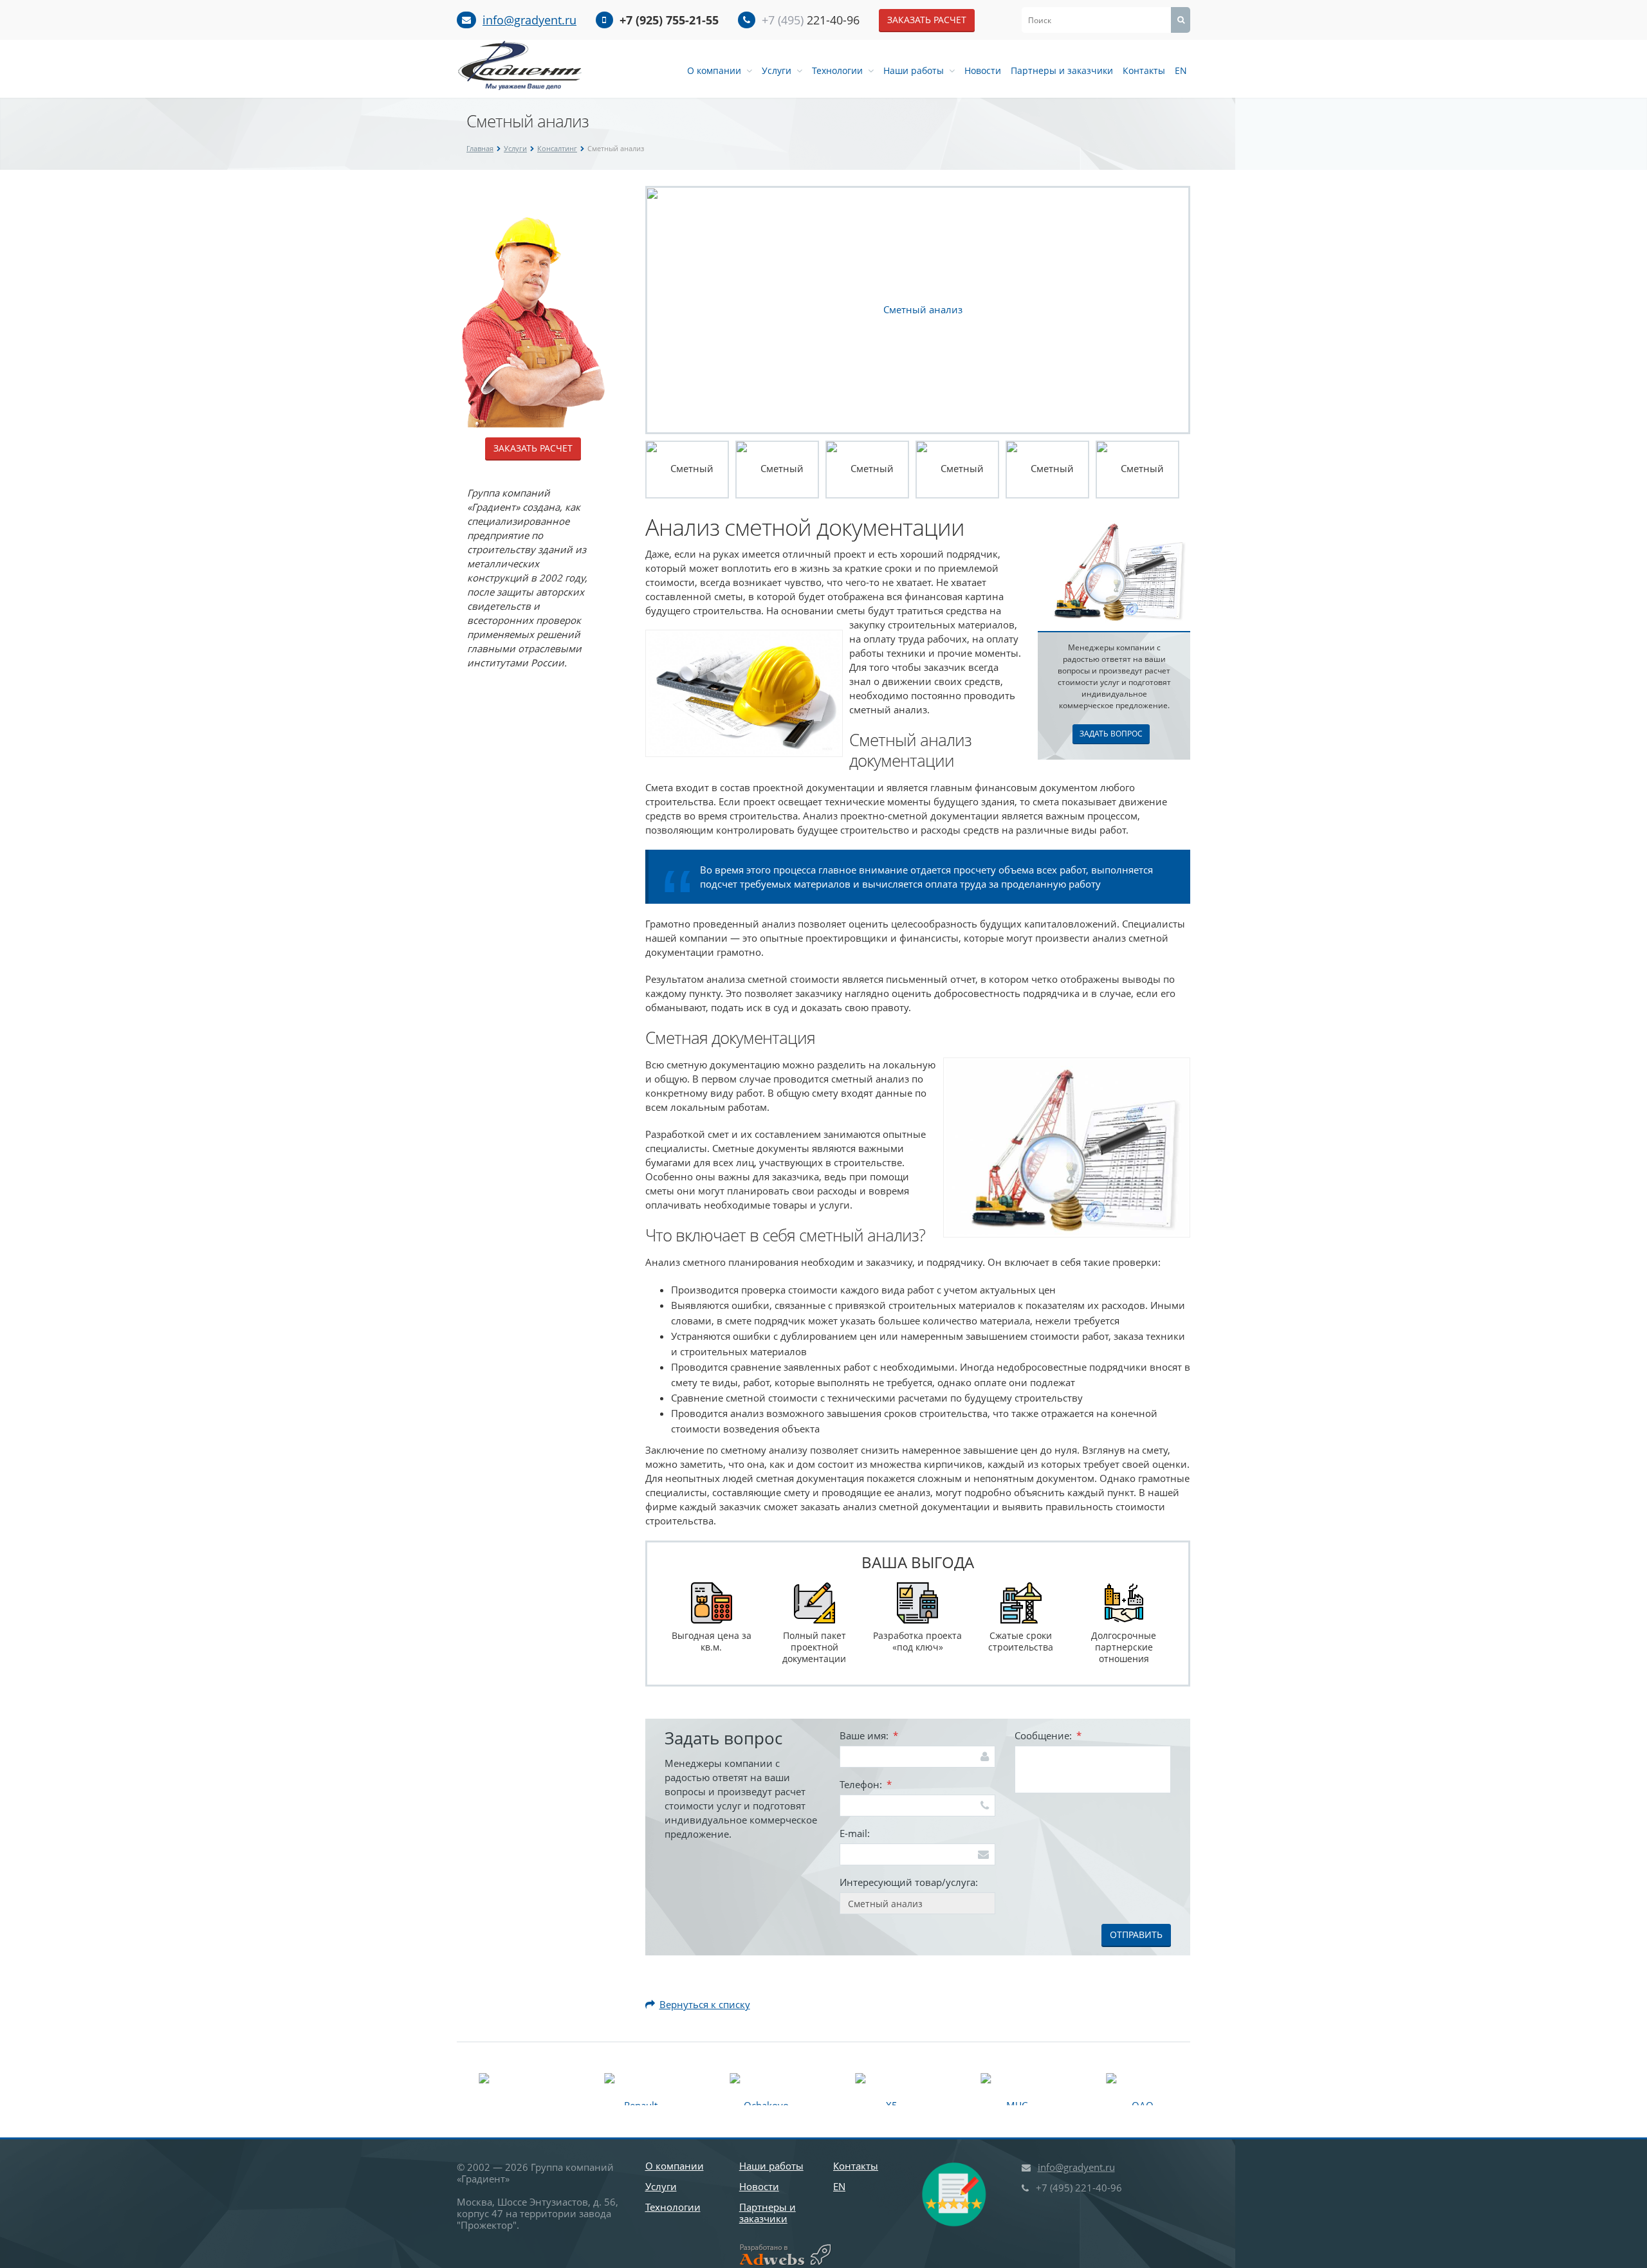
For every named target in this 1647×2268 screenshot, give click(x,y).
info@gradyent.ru (529, 20)
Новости (983, 70)
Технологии (840, 70)
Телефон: (866, 1784)
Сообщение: (1048, 1735)
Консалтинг (557, 148)
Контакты (1144, 70)
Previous (628, 310)
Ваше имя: (869, 1735)
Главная (480, 148)
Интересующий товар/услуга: (909, 1882)
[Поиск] (1181, 20)
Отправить (1136, 1934)
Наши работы (916, 70)
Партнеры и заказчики (1062, 70)
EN (1181, 70)
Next (1208, 310)
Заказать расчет (927, 20)
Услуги (779, 70)
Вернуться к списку (705, 2004)
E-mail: (855, 1833)
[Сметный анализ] (918, 309)
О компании (717, 70)
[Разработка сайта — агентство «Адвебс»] (780, 2255)
